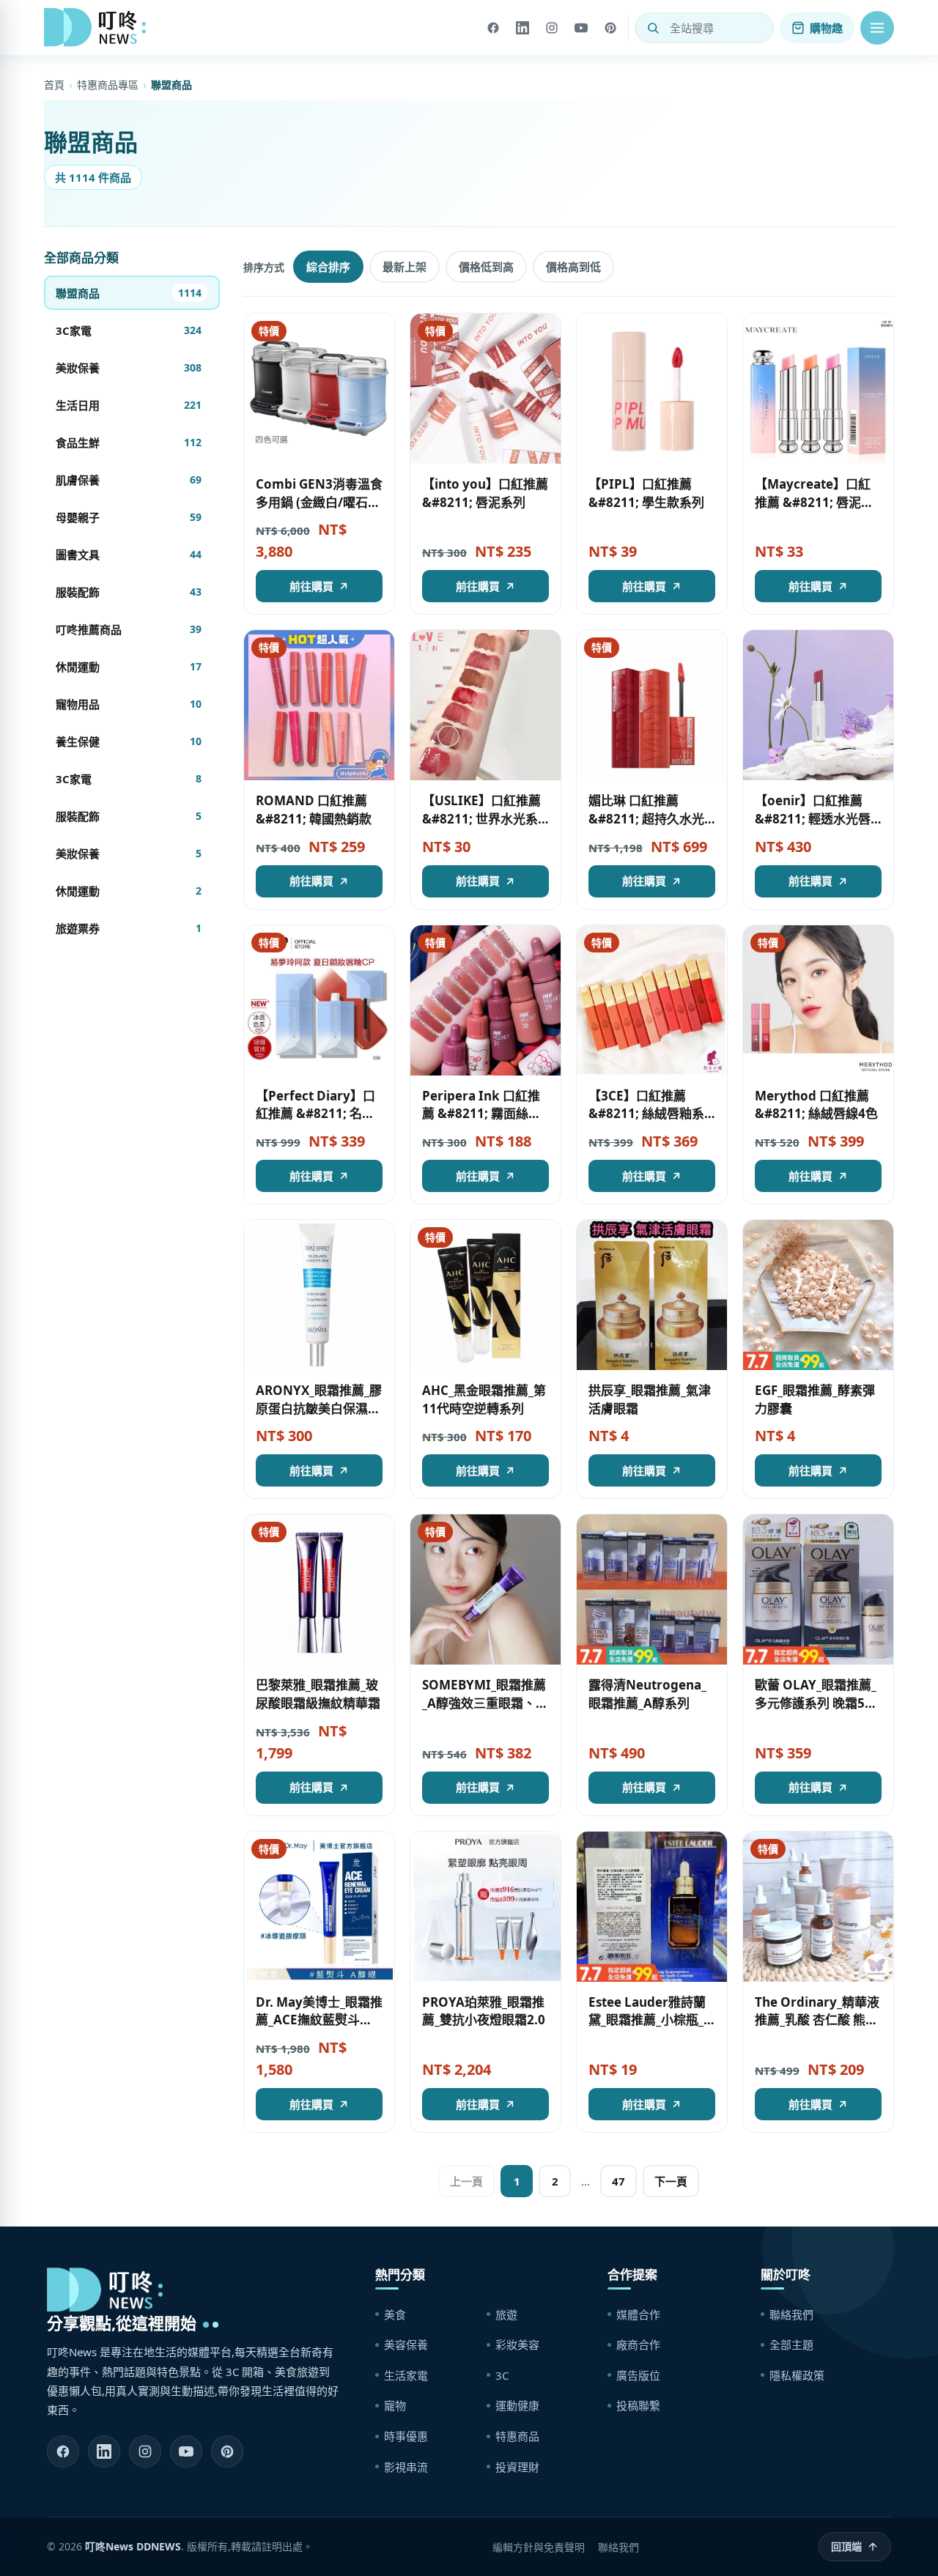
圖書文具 (129, 555)
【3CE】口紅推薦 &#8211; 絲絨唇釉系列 (646, 1114)
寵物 (395, 2405)
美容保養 (406, 2344)
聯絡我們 (791, 2314)
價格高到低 (573, 267)
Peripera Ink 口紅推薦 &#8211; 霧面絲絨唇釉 (481, 1114)
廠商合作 (638, 2344)
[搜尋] (653, 28)
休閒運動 (129, 667)
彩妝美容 (517, 2344)
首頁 (54, 85)
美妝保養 (129, 368)
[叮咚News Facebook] (63, 2451)
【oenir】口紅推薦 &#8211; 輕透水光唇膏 (813, 818)
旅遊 (506, 2314)
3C (502, 2375)
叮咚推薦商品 (129, 629)
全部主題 (791, 2344)
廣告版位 (638, 2375)
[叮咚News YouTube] (186, 2451)
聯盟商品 (129, 293)
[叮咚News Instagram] (145, 2451)
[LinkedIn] (522, 28)
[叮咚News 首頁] (99, 28)
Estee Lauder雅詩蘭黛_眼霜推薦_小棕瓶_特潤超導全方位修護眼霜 (651, 2029)
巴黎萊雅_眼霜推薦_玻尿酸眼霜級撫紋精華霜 (318, 1694)
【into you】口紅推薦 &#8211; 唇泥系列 (485, 493)
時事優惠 (406, 2436)
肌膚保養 (129, 480)
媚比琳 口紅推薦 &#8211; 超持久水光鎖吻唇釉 (646, 818)
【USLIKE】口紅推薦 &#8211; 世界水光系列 (481, 818)
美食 (395, 2314)
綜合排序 (328, 267)
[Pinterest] (610, 28)
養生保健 (129, 741)
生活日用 (129, 405)
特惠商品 (517, 2436)
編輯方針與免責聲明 (539, 2547)
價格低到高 (486, 267)
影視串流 (406, 2467)
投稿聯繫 (638, 2405)
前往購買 (311, 586)
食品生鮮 (129, 443)
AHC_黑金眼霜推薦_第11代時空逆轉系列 (484, 1399)
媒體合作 (638, 2314)
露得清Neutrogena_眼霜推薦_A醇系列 (647, 1694)
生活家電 (406, 2375)
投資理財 (517, 2467)
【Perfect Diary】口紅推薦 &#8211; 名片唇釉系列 (315, 1114)
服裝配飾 (129, 592)
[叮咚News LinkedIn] (104, 2451)
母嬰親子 (129, 517)
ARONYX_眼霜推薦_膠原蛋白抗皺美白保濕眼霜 (319, 1408)
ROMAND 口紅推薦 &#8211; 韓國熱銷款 (314, 810)
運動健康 (517, 2405)
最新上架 (405, 267)
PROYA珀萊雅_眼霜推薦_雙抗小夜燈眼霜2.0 (484, 2011)
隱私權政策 (797, 2375)
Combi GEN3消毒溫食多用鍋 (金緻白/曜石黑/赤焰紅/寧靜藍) (319, 502)
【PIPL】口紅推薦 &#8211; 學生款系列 (646, 493)
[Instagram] (552, 28)
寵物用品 (129, 704)
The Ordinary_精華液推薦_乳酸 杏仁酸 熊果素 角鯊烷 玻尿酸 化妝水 (817, 2029)
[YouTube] (581, 28)
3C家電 (129, 330)
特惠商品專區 (108, 85)
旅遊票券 (129, 928)
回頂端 (846, 2546)
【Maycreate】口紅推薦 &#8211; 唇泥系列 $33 (814, 502)
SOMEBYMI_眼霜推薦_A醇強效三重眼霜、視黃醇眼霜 (485, 1703)
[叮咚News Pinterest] (227, 2451)
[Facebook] (493, 28)
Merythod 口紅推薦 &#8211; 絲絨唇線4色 (816, 1105)
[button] (877, 28)
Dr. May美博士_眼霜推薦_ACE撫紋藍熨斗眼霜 (319, 2020)
